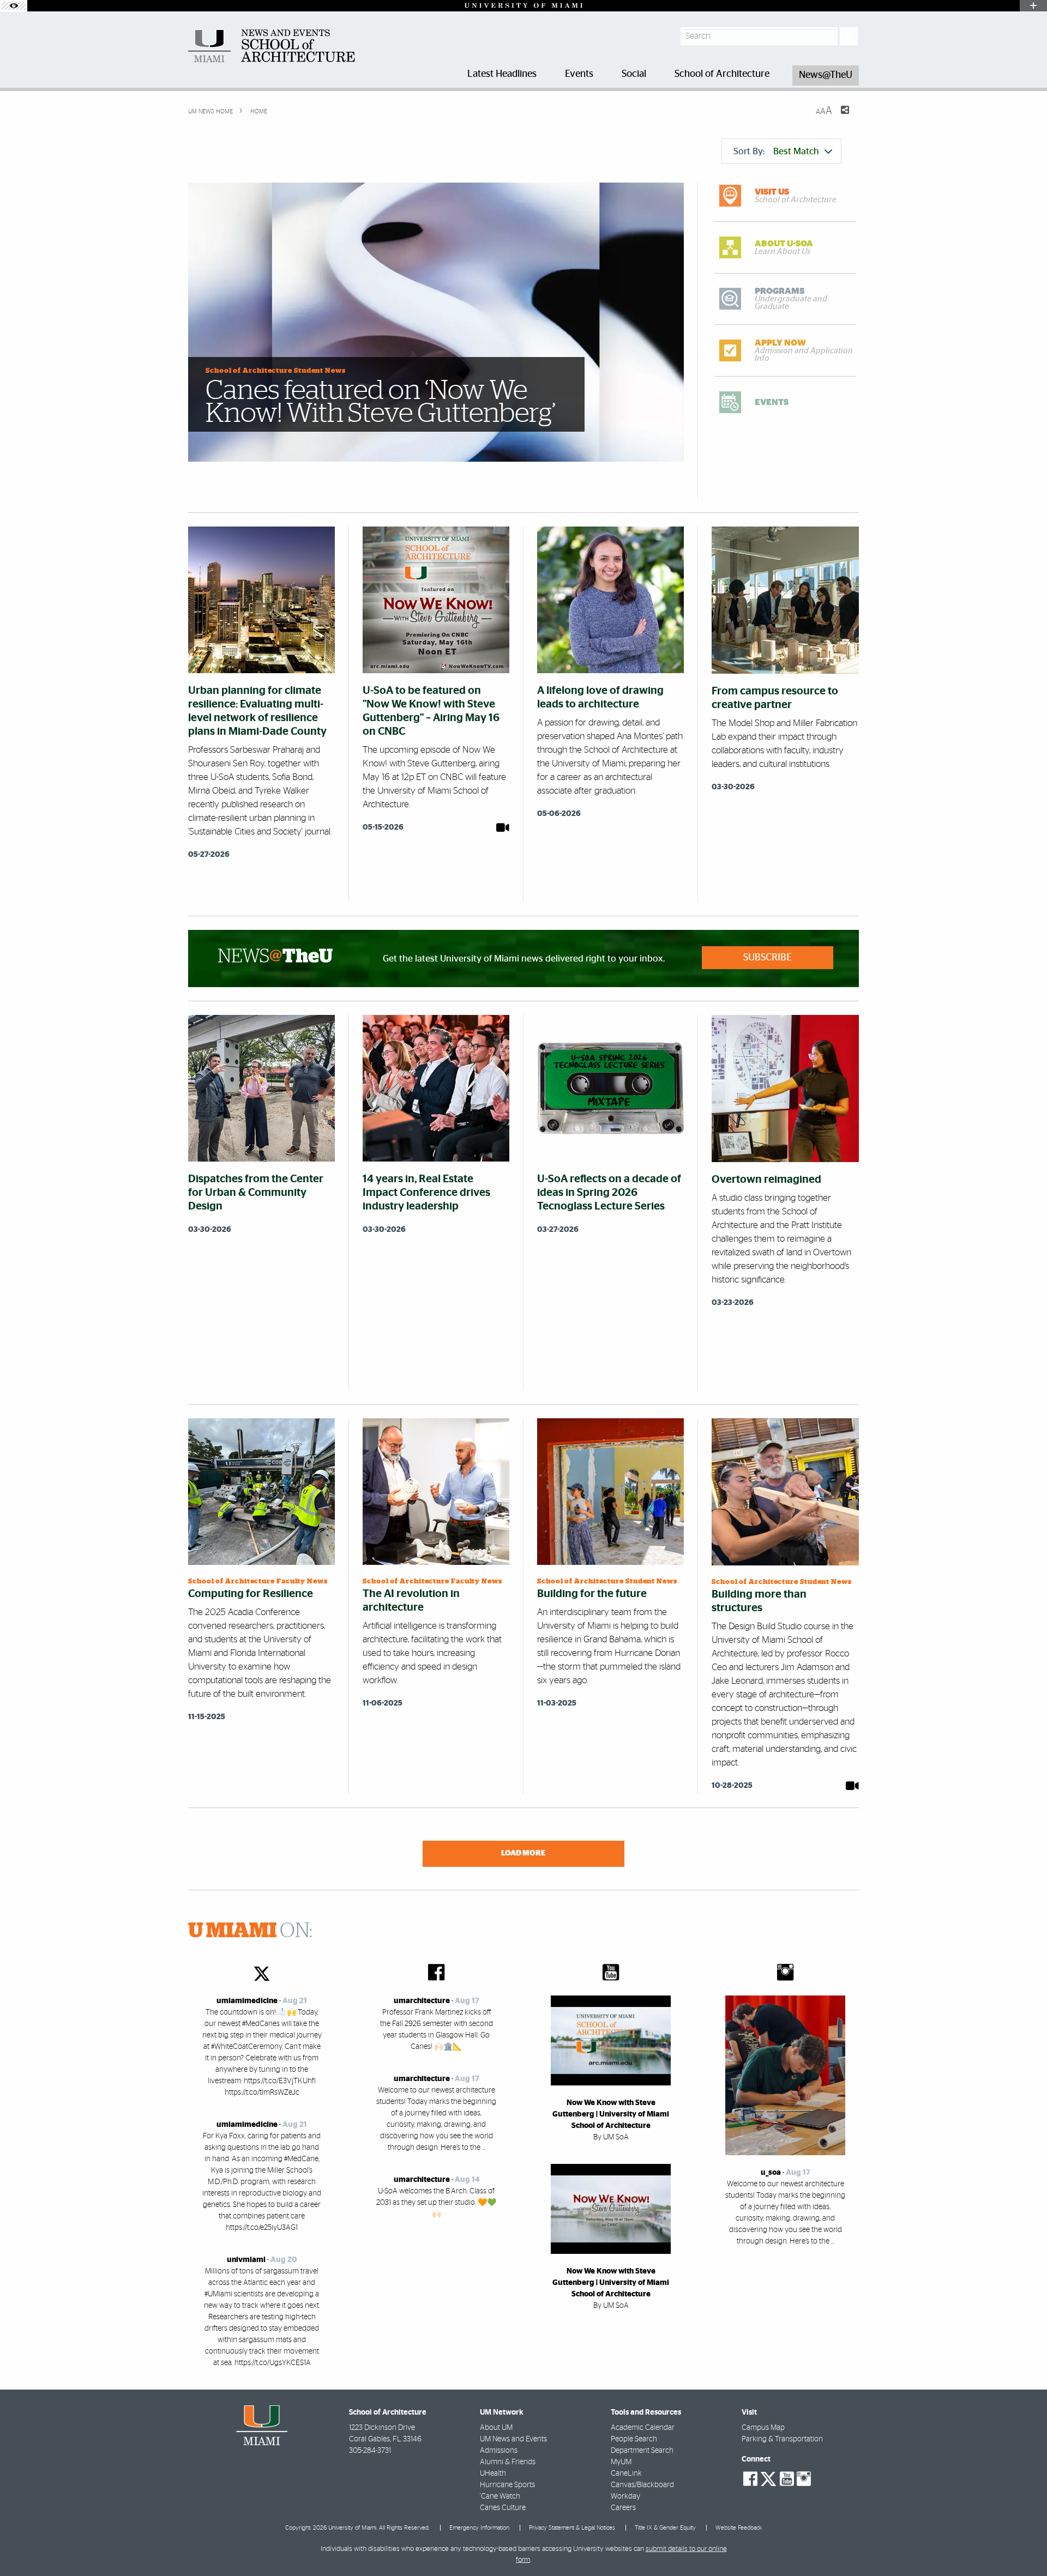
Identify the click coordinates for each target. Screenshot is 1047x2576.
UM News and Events (513, 2439)
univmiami (246, 2260)
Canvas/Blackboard (642, 2485)
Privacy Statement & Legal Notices (572, 2528)
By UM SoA (611, 2137)
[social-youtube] (787, 2479)
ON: (250, 1931)
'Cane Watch (500, 2496)
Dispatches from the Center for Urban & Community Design (256, 1193)
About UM (496, 2428)
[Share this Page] (838, 117)
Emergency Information (479, 2528)
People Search (634, 2439)
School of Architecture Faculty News (258, 1582)
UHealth (493, 2474)
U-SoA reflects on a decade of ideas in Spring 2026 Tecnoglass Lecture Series (609, 1193)
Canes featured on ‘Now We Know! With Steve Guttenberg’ (381, 402)
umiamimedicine (247, 2001)
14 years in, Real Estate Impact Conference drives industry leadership (426, 1193)
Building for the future (592, 1594)
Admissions (499, 2451)
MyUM (621, 2462)
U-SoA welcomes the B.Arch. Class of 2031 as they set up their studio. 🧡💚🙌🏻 (436, 2203)
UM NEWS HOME (210, 111)
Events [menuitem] (579, 74)
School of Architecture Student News (276, 371)
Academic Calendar (643, 2428)
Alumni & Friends (508, 2462)
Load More (523, 1853)
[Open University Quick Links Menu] (1033, 6)
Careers (623, 2508)
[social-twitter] (768, 2478)
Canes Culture (503, 2508)
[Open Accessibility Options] (14, 6)
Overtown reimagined (766, 1180)
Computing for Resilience (251, 1594)
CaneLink (626, 2474)
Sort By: (776, 151)
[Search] (849, 36)
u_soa (771, 2173)
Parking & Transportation (782, 2439)
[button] (1024, 2546)
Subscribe (768, 958)
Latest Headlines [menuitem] (502, 74)
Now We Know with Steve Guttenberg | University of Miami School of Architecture (611, 2114)
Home (258, 111)
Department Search (642, 2451)
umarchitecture (422, 2001)
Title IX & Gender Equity (665, 2528)
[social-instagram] (804, 2479)
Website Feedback (739, 2528)
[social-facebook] (750, 2479)
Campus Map (763, 2428)
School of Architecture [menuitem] (722, 74)
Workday (625, 2496)
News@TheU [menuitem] (826, 75)
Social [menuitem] (634, 74)
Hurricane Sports (507, 2485)
